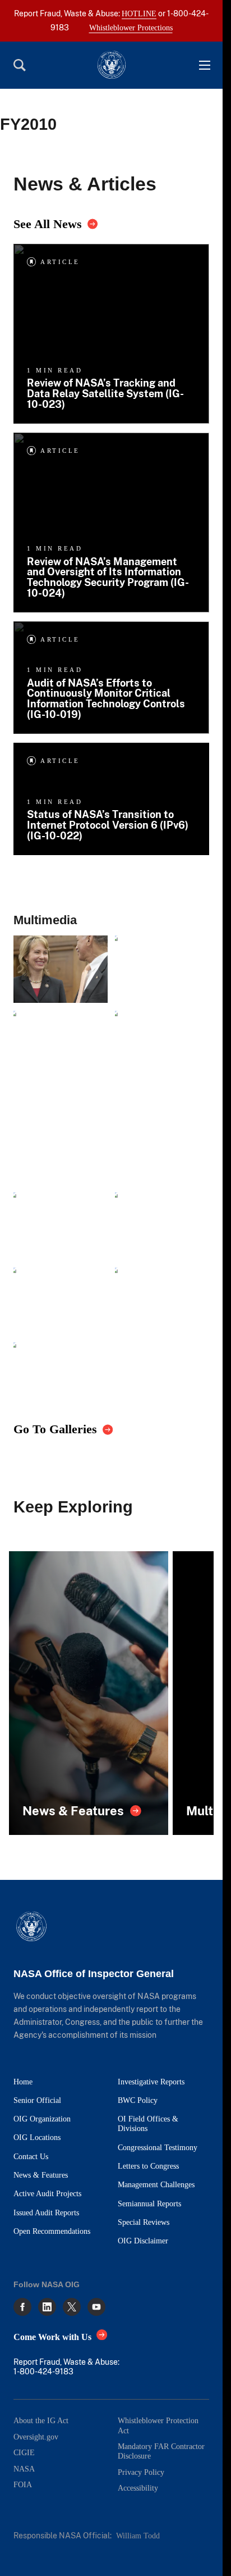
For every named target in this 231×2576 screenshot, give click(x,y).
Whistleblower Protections (131, 28)
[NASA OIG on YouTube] (96, 2307)
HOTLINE (139, 13)
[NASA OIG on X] (72, 2307)
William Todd (138, 2536)
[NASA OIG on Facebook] (22, 2307)
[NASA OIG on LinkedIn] (47, 2307)
